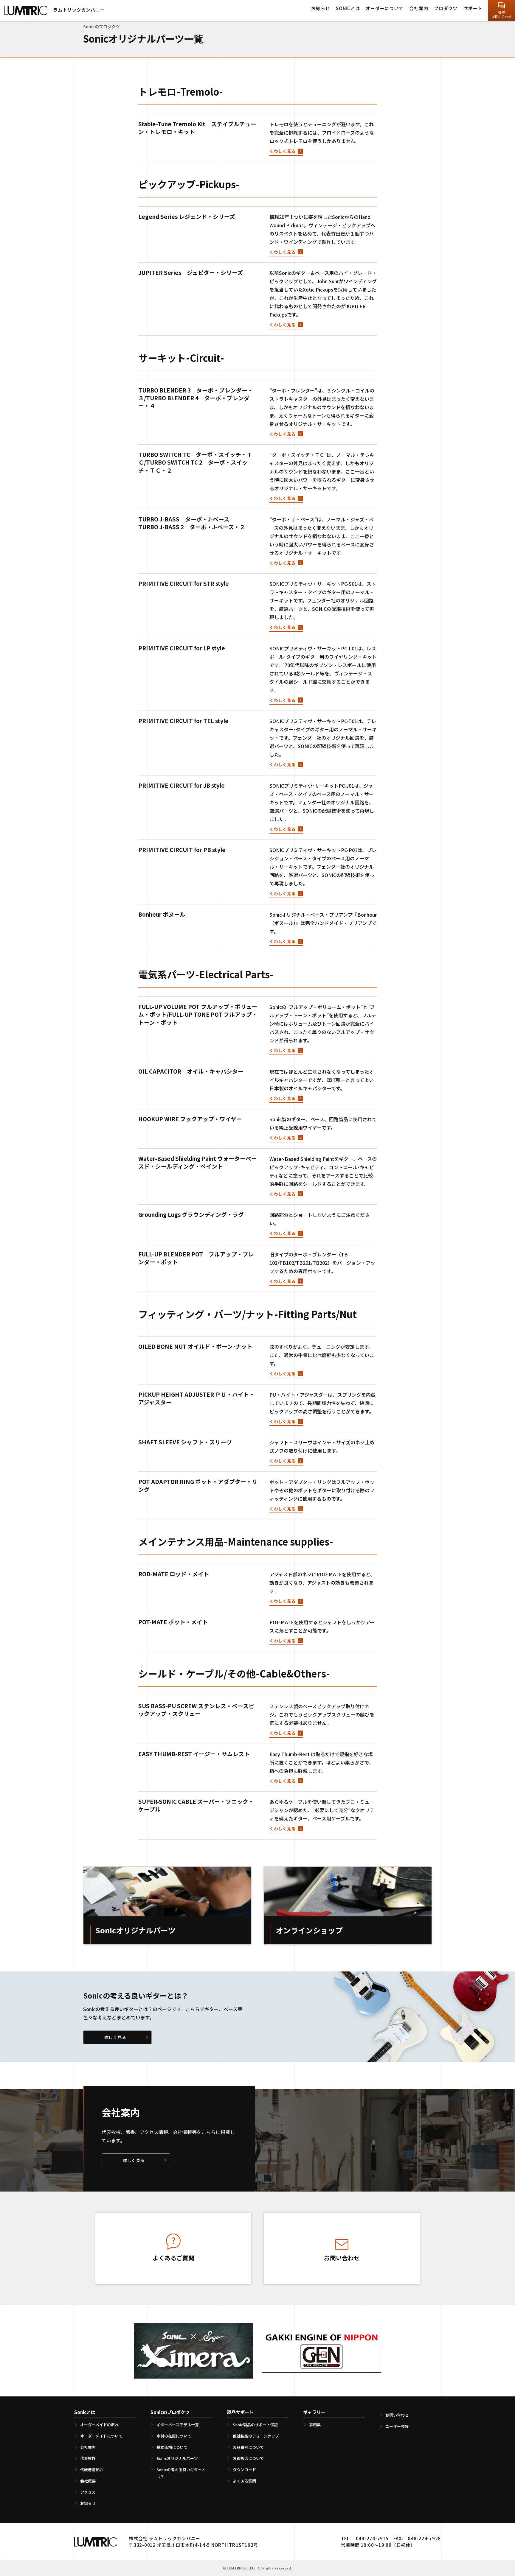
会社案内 (419, 8)
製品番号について (248, 2447)
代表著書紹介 (92, 2470)
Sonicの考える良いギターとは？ (181, 2473)
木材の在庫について (174, 2436)
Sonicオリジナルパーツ (177, 2458)
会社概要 (88, 2481)
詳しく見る (115, 2037)
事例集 (315, 2425)
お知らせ (321, 8)
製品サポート (240, 2412)
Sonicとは (348, 8)
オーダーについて (384, 8)
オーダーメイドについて (101, 2436)
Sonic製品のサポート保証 (255, 2425)
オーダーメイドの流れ (99, 2425)
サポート (473, 8)
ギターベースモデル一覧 (178, 2425)
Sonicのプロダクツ (170, 2412)
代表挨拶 (88, 2458)
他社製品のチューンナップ (256, 2436)
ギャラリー (314, 2412)
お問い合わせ (397, 2415)
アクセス (88, 2492)
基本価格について (172, 2447)
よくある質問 (244, 2481)
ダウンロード (244, 2470)
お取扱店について (248, 2458)
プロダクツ (446, 8)
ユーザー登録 (397, 2426)
